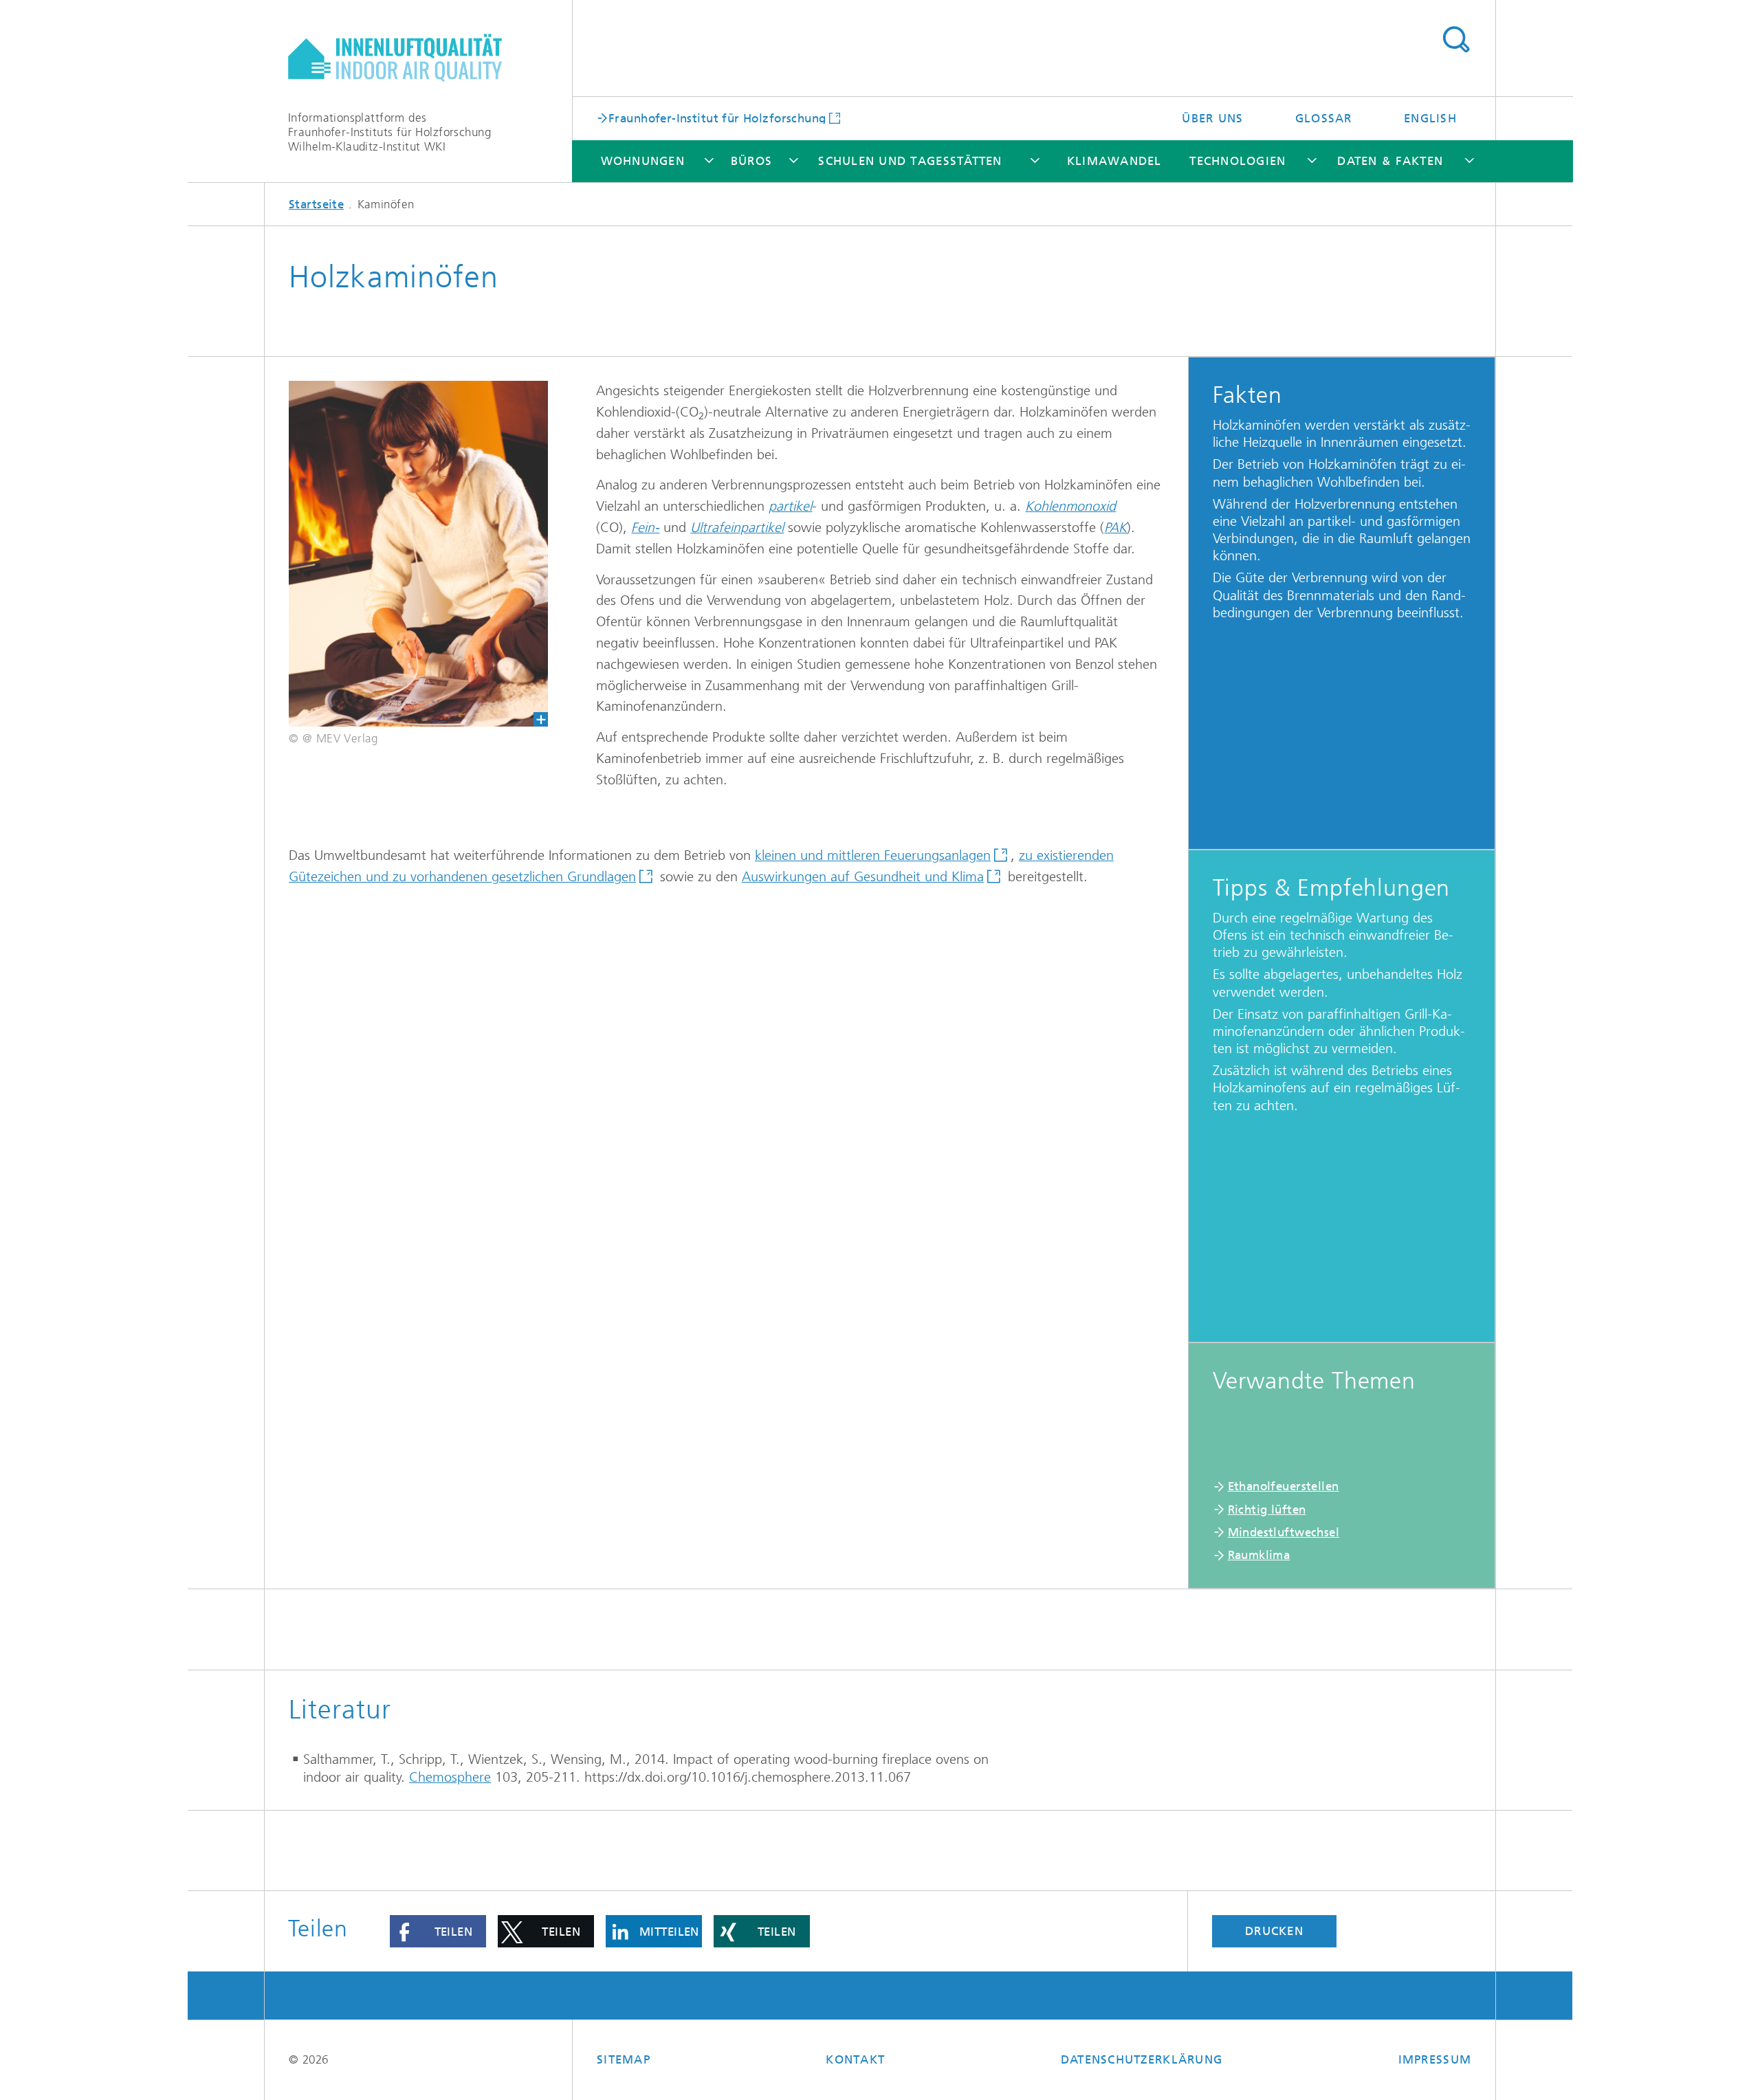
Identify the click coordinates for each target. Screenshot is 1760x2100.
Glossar (1324, 118)
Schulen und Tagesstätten (910, 161)
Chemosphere (450, 1777)
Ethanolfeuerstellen (1284, 1486)
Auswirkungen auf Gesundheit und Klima (863, 877)
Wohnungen (643, 161)
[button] (438, 1931)
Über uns (1212, 118)
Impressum (1435, 2059)
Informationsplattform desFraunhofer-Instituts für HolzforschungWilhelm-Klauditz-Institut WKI (389, 132)
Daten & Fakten (1390, 161)
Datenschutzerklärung (1142, 2059)
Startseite (316, 204)
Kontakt (855, 2059)
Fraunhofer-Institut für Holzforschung (717, 118)
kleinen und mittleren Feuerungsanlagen (873, 855)
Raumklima (1259, 1555)
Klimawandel (1114, 161)
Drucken (1274, 1931)
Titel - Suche (1456, 40)
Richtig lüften (1267, 1510)
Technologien (1237, 161)
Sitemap (624, 2059)
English (1430, 118)
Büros (751, 161)
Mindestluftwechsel (1284, 1532)
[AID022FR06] (418, 554)
